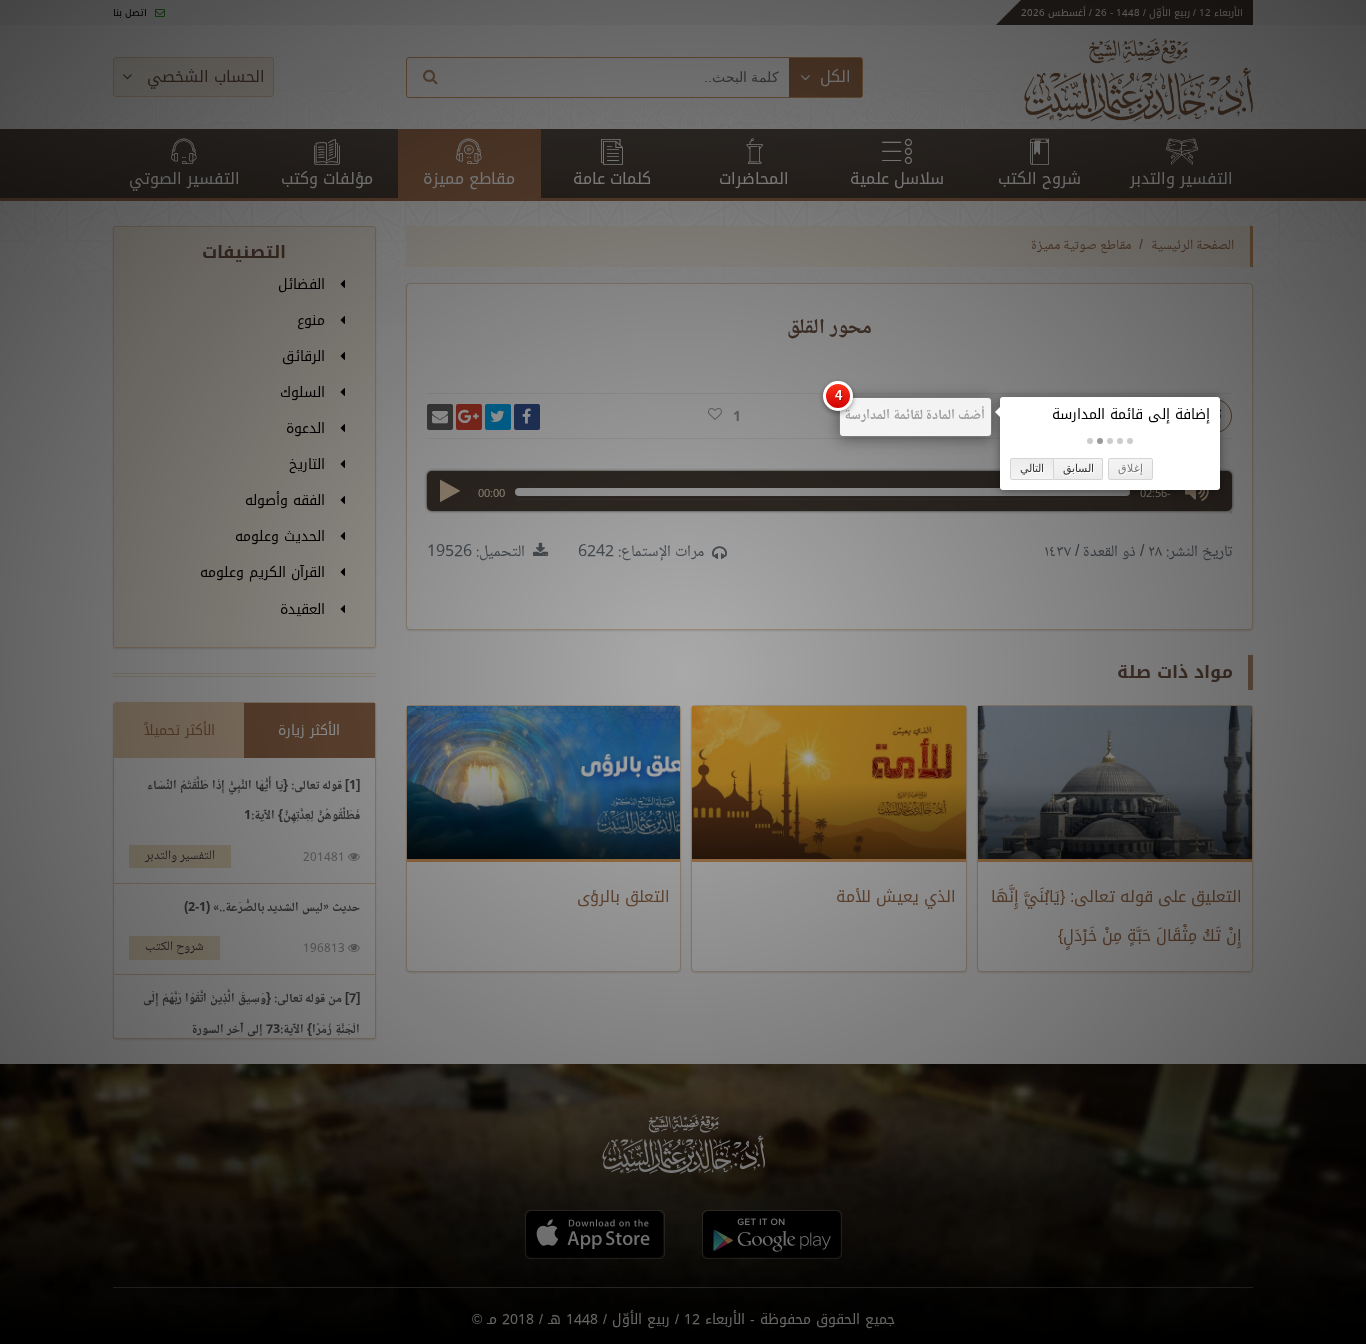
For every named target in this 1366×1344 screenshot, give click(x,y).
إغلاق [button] (1130, 468)
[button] (1130, 441)
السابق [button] (1078, 468)
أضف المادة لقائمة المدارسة (914, 416)
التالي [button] (1032, 468)
